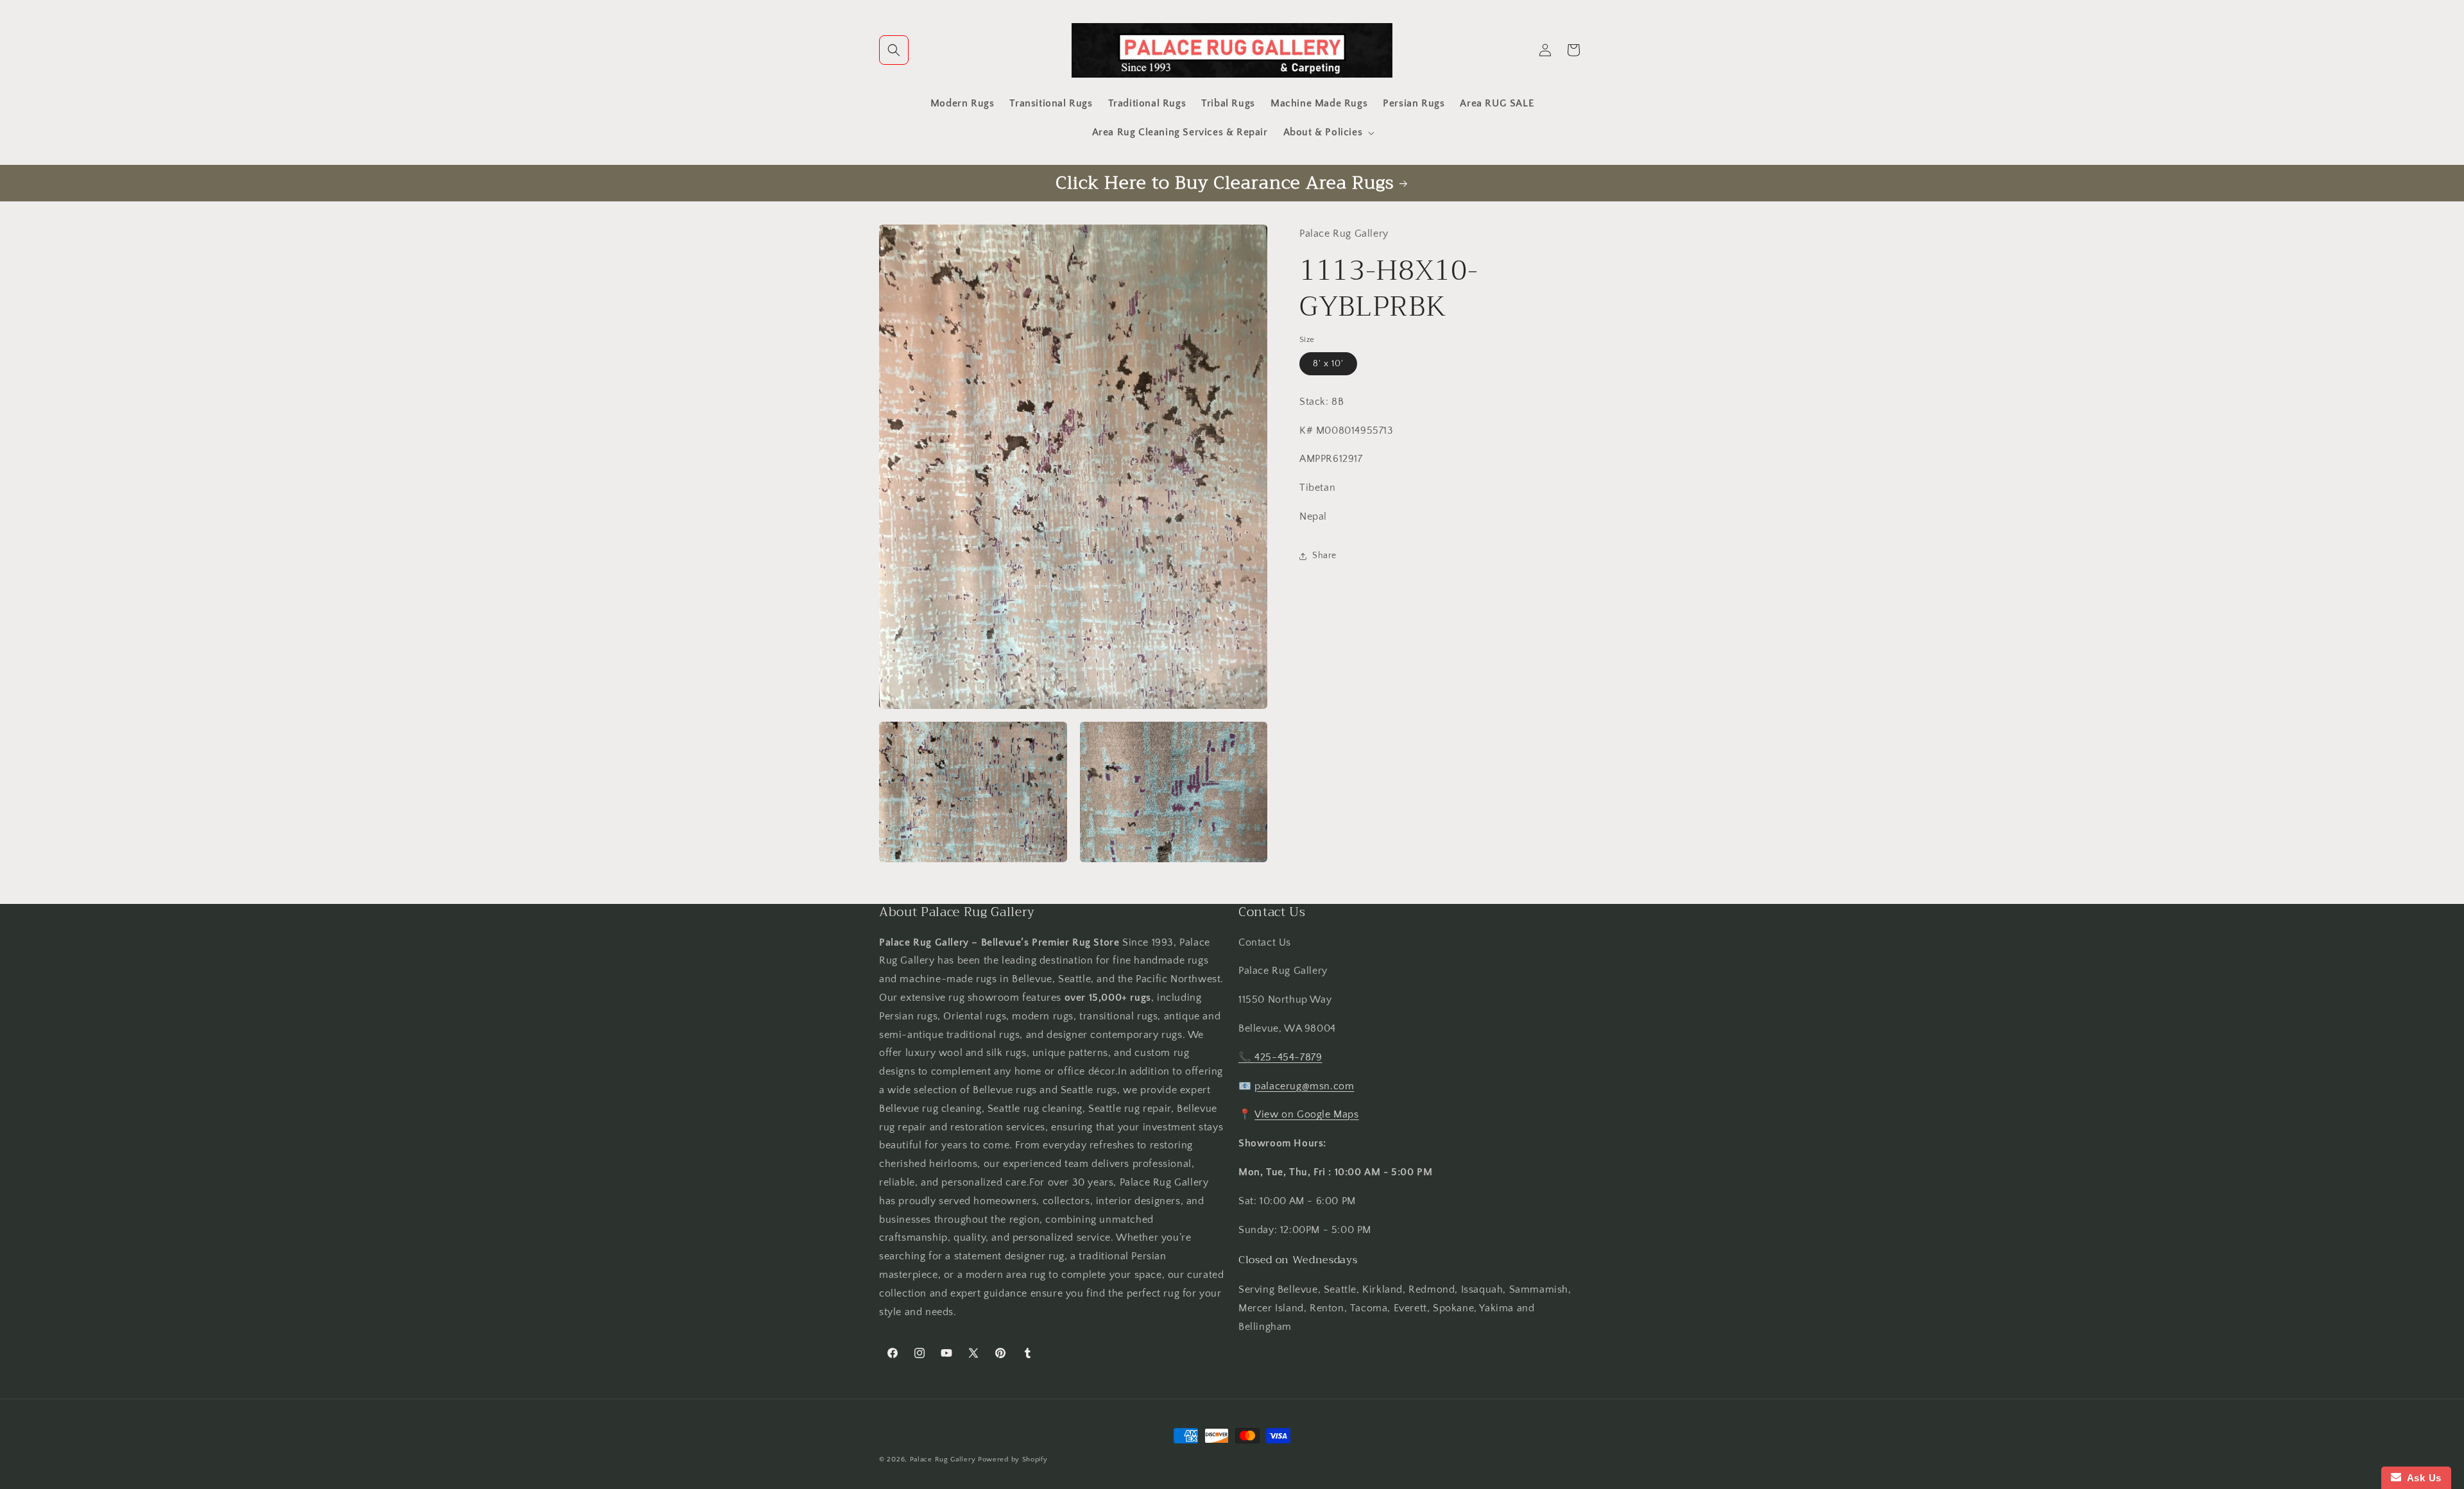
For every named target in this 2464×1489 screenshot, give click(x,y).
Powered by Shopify (1013, 1459)
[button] (894, 50)
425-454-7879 (1288, 1057)
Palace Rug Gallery (943, 1459)
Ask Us (2421, 1478)
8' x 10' (1328, 364)
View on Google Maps (1306, 1114)
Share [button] (1324, 556)
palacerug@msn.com (1304, 1085)
